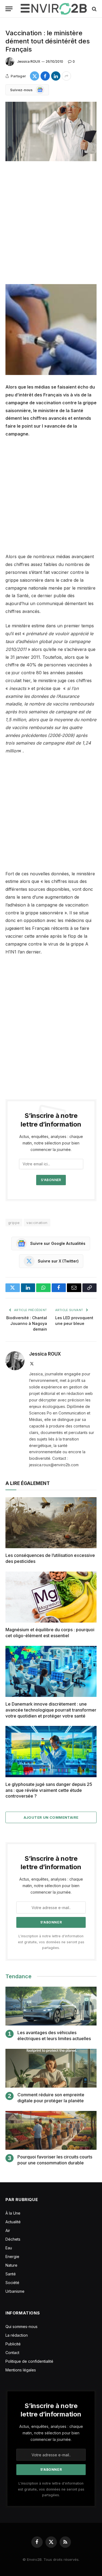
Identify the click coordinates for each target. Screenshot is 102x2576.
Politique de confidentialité (29, 2361)
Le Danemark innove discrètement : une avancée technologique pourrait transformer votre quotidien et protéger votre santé (51, 1710)
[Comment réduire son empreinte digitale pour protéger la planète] (51, 2068)
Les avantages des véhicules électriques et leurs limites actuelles (54, 2036)
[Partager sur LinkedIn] (56, 76)
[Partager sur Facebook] (45, 76)
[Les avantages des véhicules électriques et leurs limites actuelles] (51, 2006)
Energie (12, 2257)
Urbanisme (15, 2291)
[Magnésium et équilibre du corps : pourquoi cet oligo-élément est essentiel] (51, 1597)
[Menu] (9, 9)
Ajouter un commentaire (51, 1817)
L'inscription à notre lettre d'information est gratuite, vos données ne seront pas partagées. (51, 1942)
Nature (11, 2265)
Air (8, 2230)
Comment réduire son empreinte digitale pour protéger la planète (51, 2098)
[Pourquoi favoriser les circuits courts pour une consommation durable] (51, 2130)
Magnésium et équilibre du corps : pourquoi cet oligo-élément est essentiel (50, 1633)
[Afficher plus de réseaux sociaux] (66, 76)
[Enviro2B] (54, 9)
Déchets (13, 2239)
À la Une (13, 2213)
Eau (9, 2248)
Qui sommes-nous (21, 2327)
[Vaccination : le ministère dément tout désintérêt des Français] (51, 131)
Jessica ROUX (29, 61)
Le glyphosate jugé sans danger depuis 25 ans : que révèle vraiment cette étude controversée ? (49, 1790)
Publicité (13, 2344)
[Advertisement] (51, 223)
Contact (12, 2353)
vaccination (37, 1223)
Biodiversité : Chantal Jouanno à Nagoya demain (27, 1323)
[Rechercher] (94, 9)
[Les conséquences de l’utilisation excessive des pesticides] (51, 1523)
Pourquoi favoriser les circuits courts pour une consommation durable (55, 2160)
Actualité (13, 2222)
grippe (14, 1223)
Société (12, 2283)
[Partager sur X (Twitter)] (35, 76)
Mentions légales (21, 2370)
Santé (11, 2274)
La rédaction (17, 2335)
